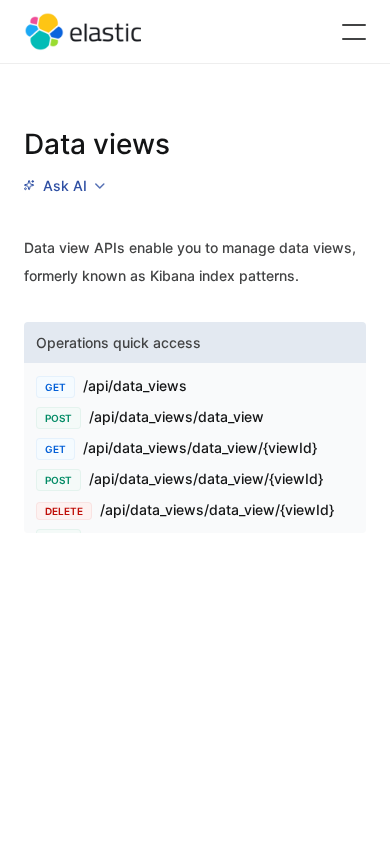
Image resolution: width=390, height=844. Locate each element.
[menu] (64, 186)
